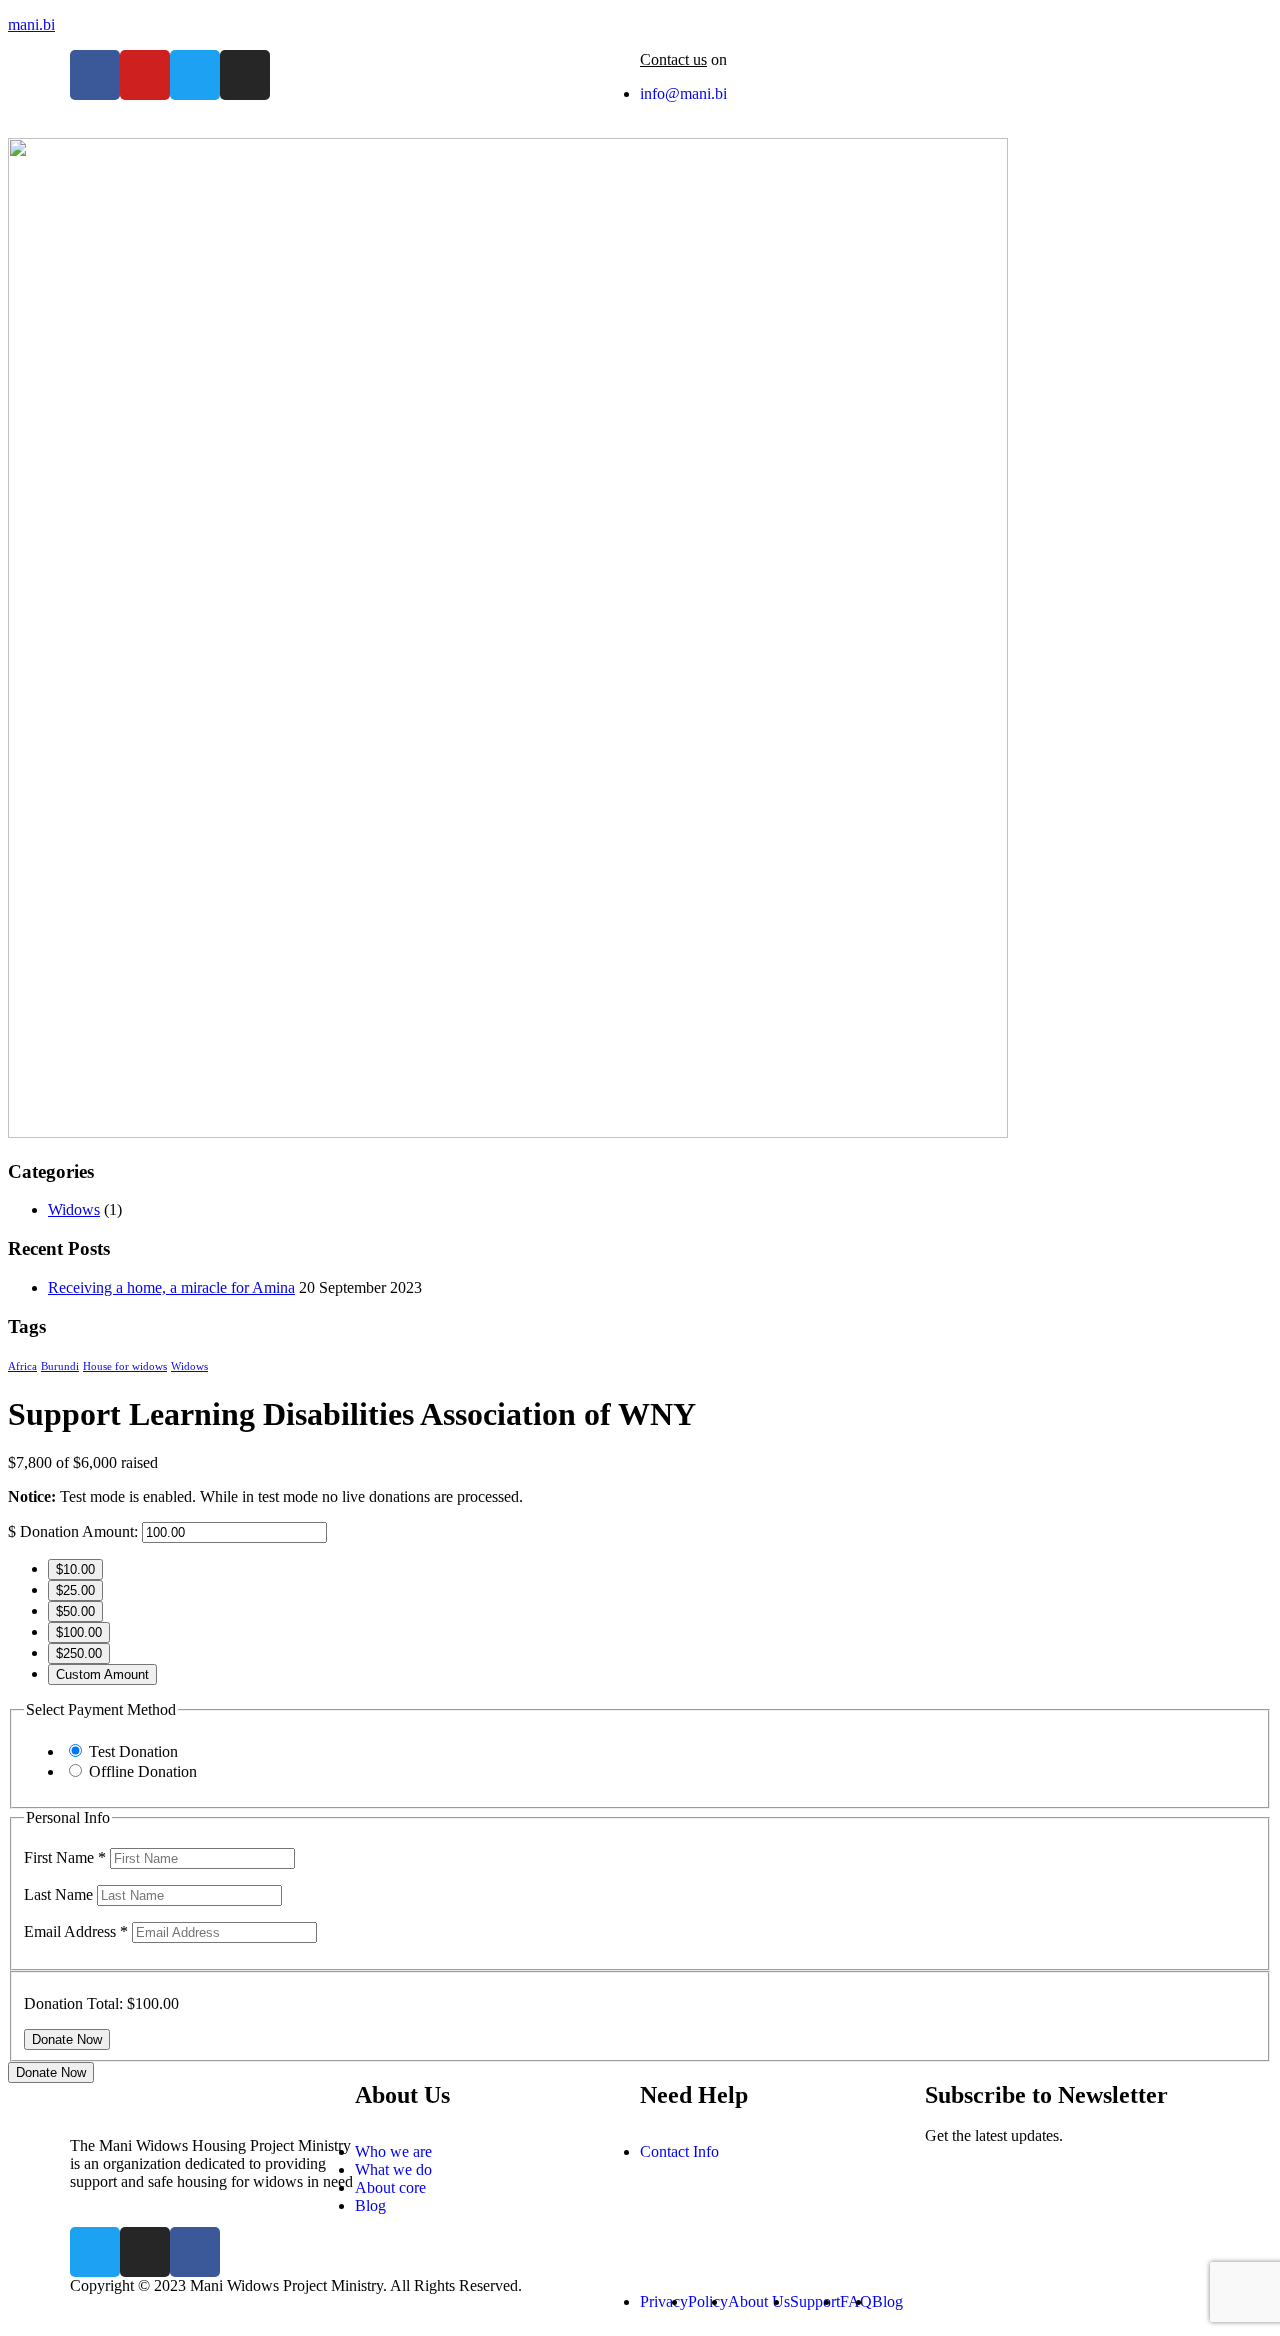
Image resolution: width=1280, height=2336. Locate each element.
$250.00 (79, 1653)
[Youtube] (145, 75)
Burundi (60, 1366)
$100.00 (79, 1632)
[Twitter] (195, 75)
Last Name (60, 1894)
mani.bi (31, 24)
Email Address (76, 1931)
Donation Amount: (79, 1531)
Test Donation (133, 1751)
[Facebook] (95, 75)
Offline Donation (143, 1771)
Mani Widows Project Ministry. (288, 2285)
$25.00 (75, 1590)
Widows (74, 1209)
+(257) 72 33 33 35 (792, 59)
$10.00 (75, 1569)
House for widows (125, 1366)
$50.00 (75, 1611)
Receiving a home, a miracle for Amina (171, 1287)
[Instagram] (245, 75)
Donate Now (51, 2072)
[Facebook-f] (195, 2252)
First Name (65, 1857)
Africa (22, 1366)
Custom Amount (102, 1674)
